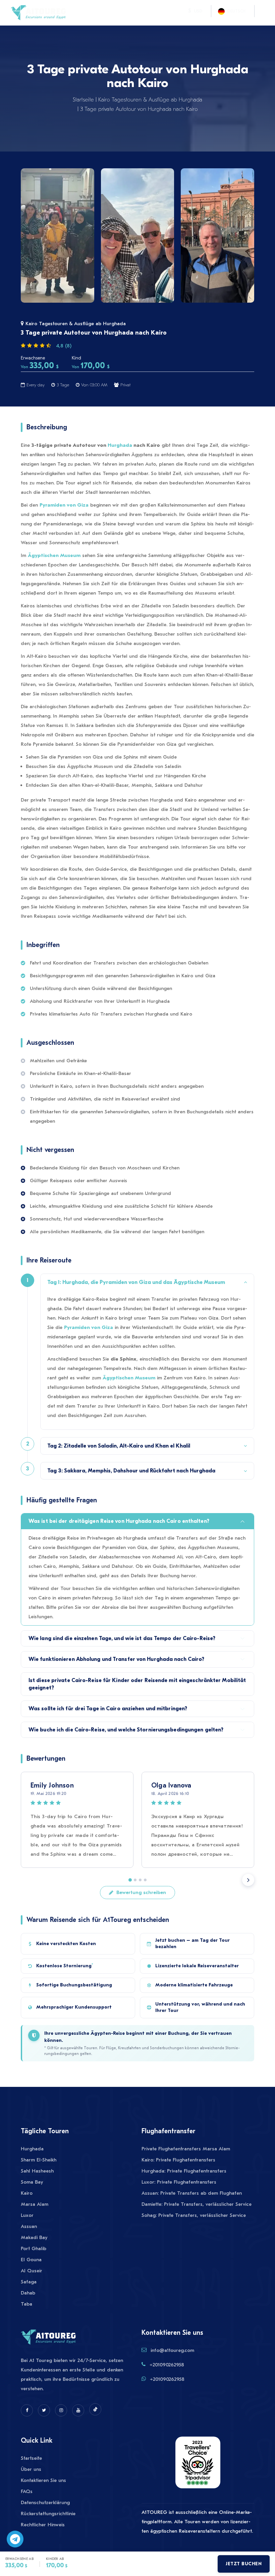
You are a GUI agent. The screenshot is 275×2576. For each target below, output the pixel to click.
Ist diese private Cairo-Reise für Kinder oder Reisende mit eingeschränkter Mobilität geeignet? (137, 1684)
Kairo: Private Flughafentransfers (178, 2160)
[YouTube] (78, 2410)
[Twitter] (44, 2410)
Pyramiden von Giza (64, 505)
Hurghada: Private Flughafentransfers (184, 2171)
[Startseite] (38, 12)
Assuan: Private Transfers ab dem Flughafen (192, 2193)
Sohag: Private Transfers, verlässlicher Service (194, 2215)
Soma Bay (32, 2182)
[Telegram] (15, 2539)
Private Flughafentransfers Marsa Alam (186, 2149)
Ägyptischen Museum (54, 555)
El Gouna (31, 2260)
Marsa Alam (35, 2204)
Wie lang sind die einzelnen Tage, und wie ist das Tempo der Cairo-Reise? (122, 1638)
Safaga (29, 2282)
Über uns (31, 2469)
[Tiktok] (95, 2409)
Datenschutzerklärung (45, 2502)
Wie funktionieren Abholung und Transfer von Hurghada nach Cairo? (116, 1659)
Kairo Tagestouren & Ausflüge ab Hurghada (150, 100)
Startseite (83, 100)
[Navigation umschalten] (74, 11)
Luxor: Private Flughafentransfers (179, 2182)
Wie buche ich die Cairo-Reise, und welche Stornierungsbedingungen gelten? (126, 1730)
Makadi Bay (34, 2237)
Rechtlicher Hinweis (43, 2525)
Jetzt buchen (244, 2564)
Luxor (27, 2215)
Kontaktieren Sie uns (43, 2480)
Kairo (27, 2193)
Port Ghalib (34, 2248)
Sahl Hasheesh (37, 2171)
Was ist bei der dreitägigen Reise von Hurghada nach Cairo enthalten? (119, 1521)
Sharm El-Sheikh (39, 2160)
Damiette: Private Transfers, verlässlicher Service (197, 2204)
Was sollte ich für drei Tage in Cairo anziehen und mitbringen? (108, 1709)
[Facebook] (27, 2410)
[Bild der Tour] (58, 235)
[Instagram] (61, 2410)
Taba (26, 2304)
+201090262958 (167, 2365)
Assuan (29, 2226)
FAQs (27, 2491)
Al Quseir (32, 2271)
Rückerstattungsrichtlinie (48, 2514)
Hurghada (120, 445)
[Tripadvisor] (198, 2466)
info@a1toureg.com (172, 2350)
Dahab (28, 2293)
